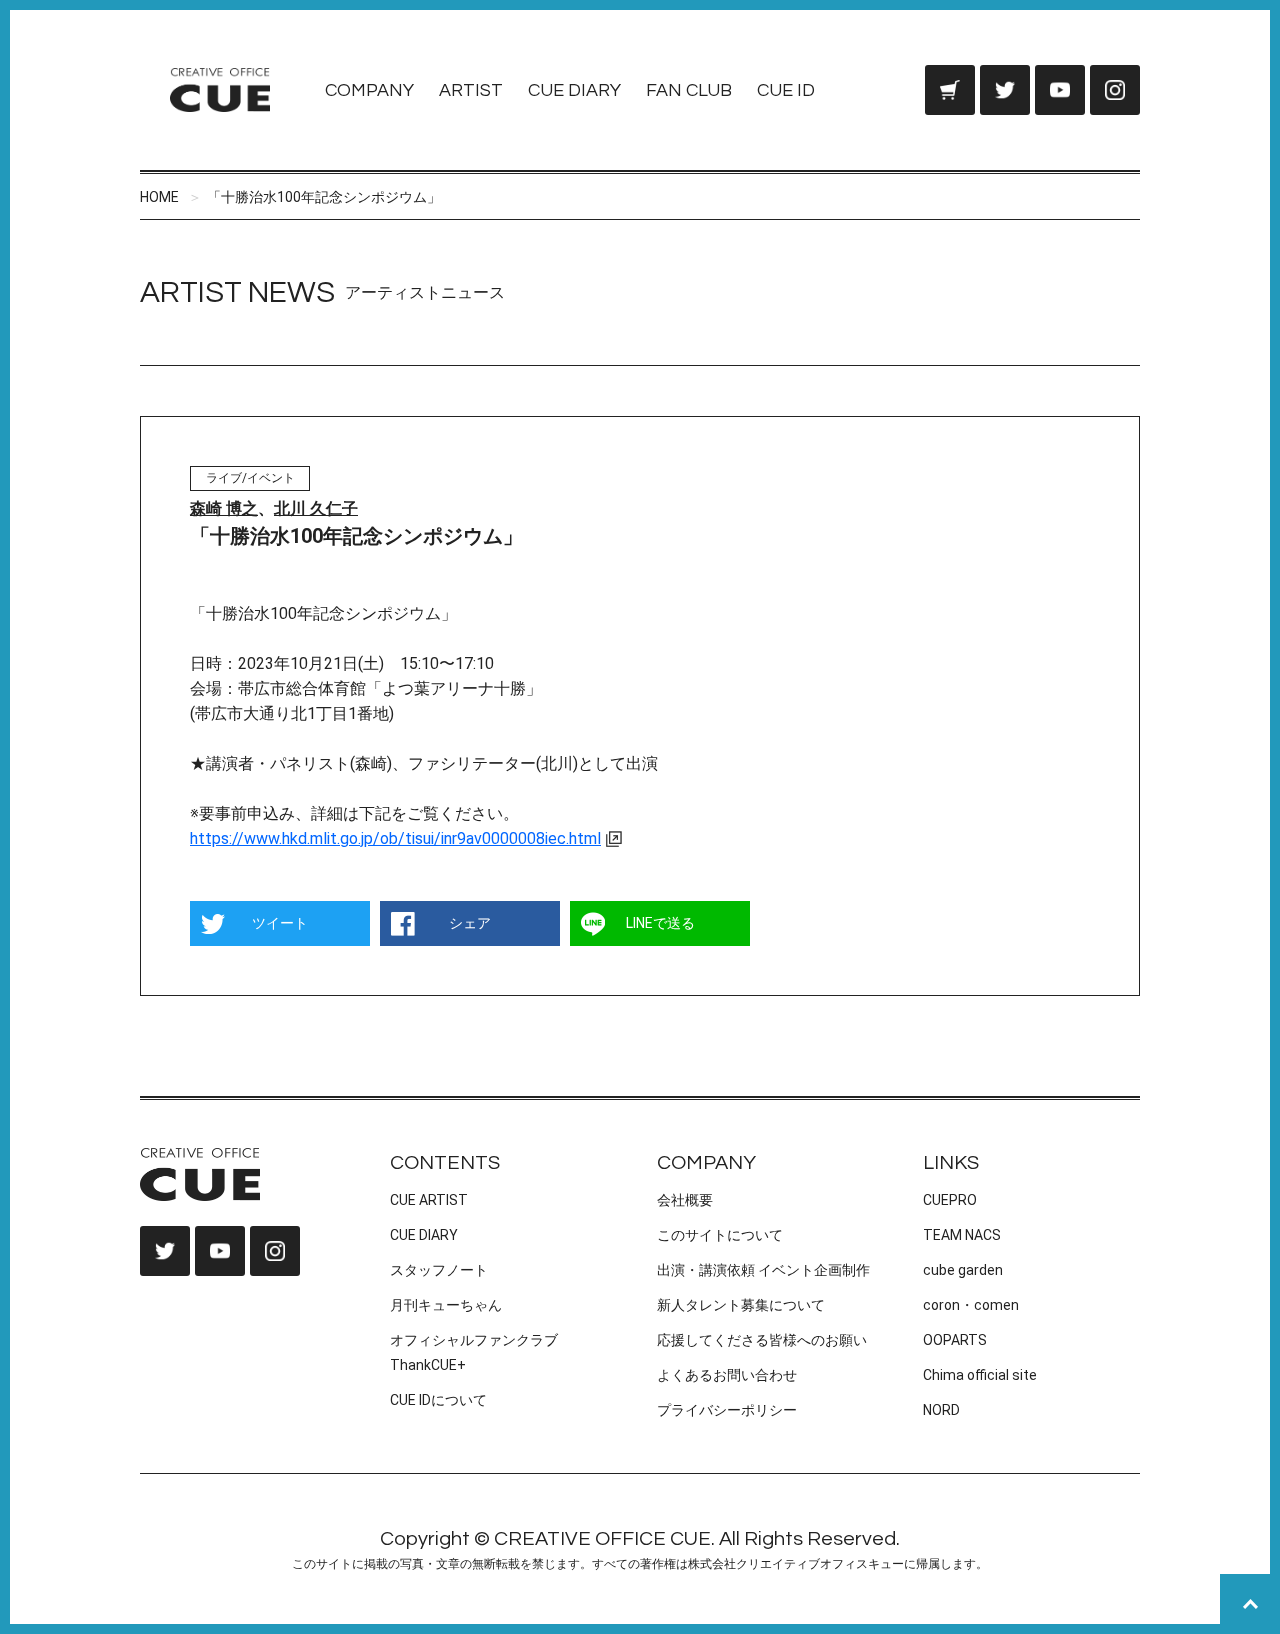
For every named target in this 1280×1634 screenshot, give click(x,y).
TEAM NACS (962, 1235)
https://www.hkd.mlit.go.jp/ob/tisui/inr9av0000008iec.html (395, 838)
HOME (159, 197)
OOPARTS (955, 1340)
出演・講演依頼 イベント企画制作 (763, 1270)
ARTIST (471, 90)
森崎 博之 (224, 508)
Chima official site (980, 1375)
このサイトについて (720, 1235)
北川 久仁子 (316, 508)
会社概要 (685, 1200)
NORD (941, 1410)
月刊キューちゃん (446, 1305)
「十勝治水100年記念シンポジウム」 (324, 197)
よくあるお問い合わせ (727, 1375)
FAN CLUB (689, 90)
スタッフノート (439, 1270)
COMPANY (369, 90)
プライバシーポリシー (727, 1410)
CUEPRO (950, 1200)
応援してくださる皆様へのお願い (762, 1340)
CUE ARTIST (429, 1200)
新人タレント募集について (741, 1305)
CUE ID (786, 90)
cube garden (963, 1270)
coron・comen (971, 1305)
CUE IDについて (438, 1400)
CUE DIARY (574, 90)
